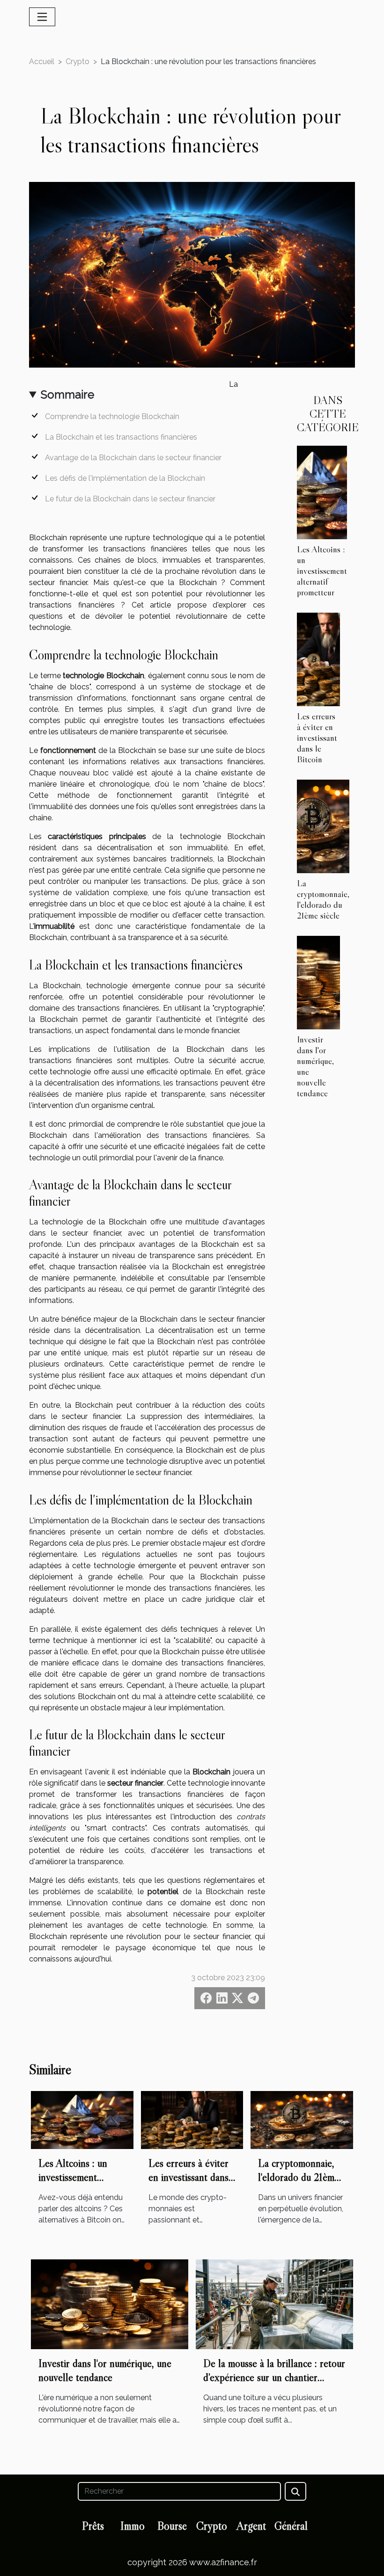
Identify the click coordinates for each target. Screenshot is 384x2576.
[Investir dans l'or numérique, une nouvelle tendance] (318, 982)
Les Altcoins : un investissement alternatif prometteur (322, 571)
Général (291, 2526)
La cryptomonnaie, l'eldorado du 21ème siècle (323, 899)
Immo (133, 2526)
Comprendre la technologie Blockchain (112, 416)
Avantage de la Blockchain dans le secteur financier (133, 458)
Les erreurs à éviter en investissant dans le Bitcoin (317, 738)
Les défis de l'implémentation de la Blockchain (125, 478)
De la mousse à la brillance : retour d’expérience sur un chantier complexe (274, 2377)
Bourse (172, 2526)
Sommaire (67, 394)
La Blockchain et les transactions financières (121, 437)
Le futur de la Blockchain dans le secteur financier (130, 499)
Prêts (93, 2526)
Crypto (78, 62)
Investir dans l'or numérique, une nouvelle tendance (315, 1066)
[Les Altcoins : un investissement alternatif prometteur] (322, 492)
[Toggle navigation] (42, 17)
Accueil (42, 62)
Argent (251, 2526)
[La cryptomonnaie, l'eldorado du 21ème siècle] (323, 826)
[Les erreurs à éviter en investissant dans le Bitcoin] (318, 659)
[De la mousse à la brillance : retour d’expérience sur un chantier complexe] (274, 2304)
